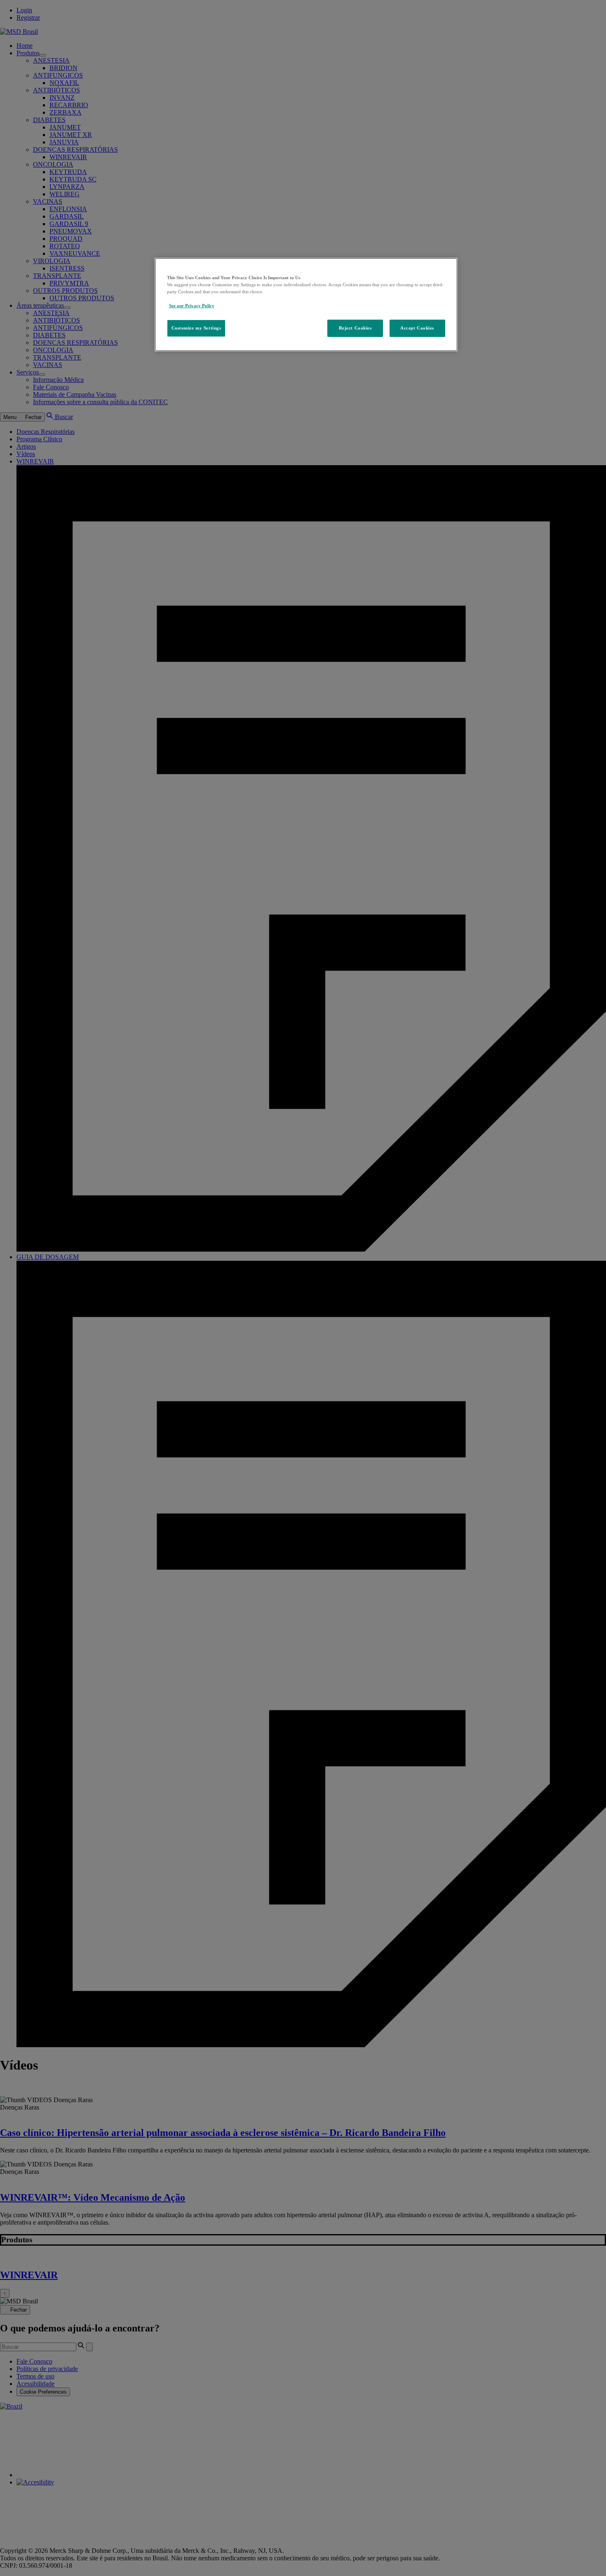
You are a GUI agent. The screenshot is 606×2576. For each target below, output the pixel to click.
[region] (306, 305)
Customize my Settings (196, 328)
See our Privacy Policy (192, 306)
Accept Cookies (417, 328)
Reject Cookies (355, 328)
